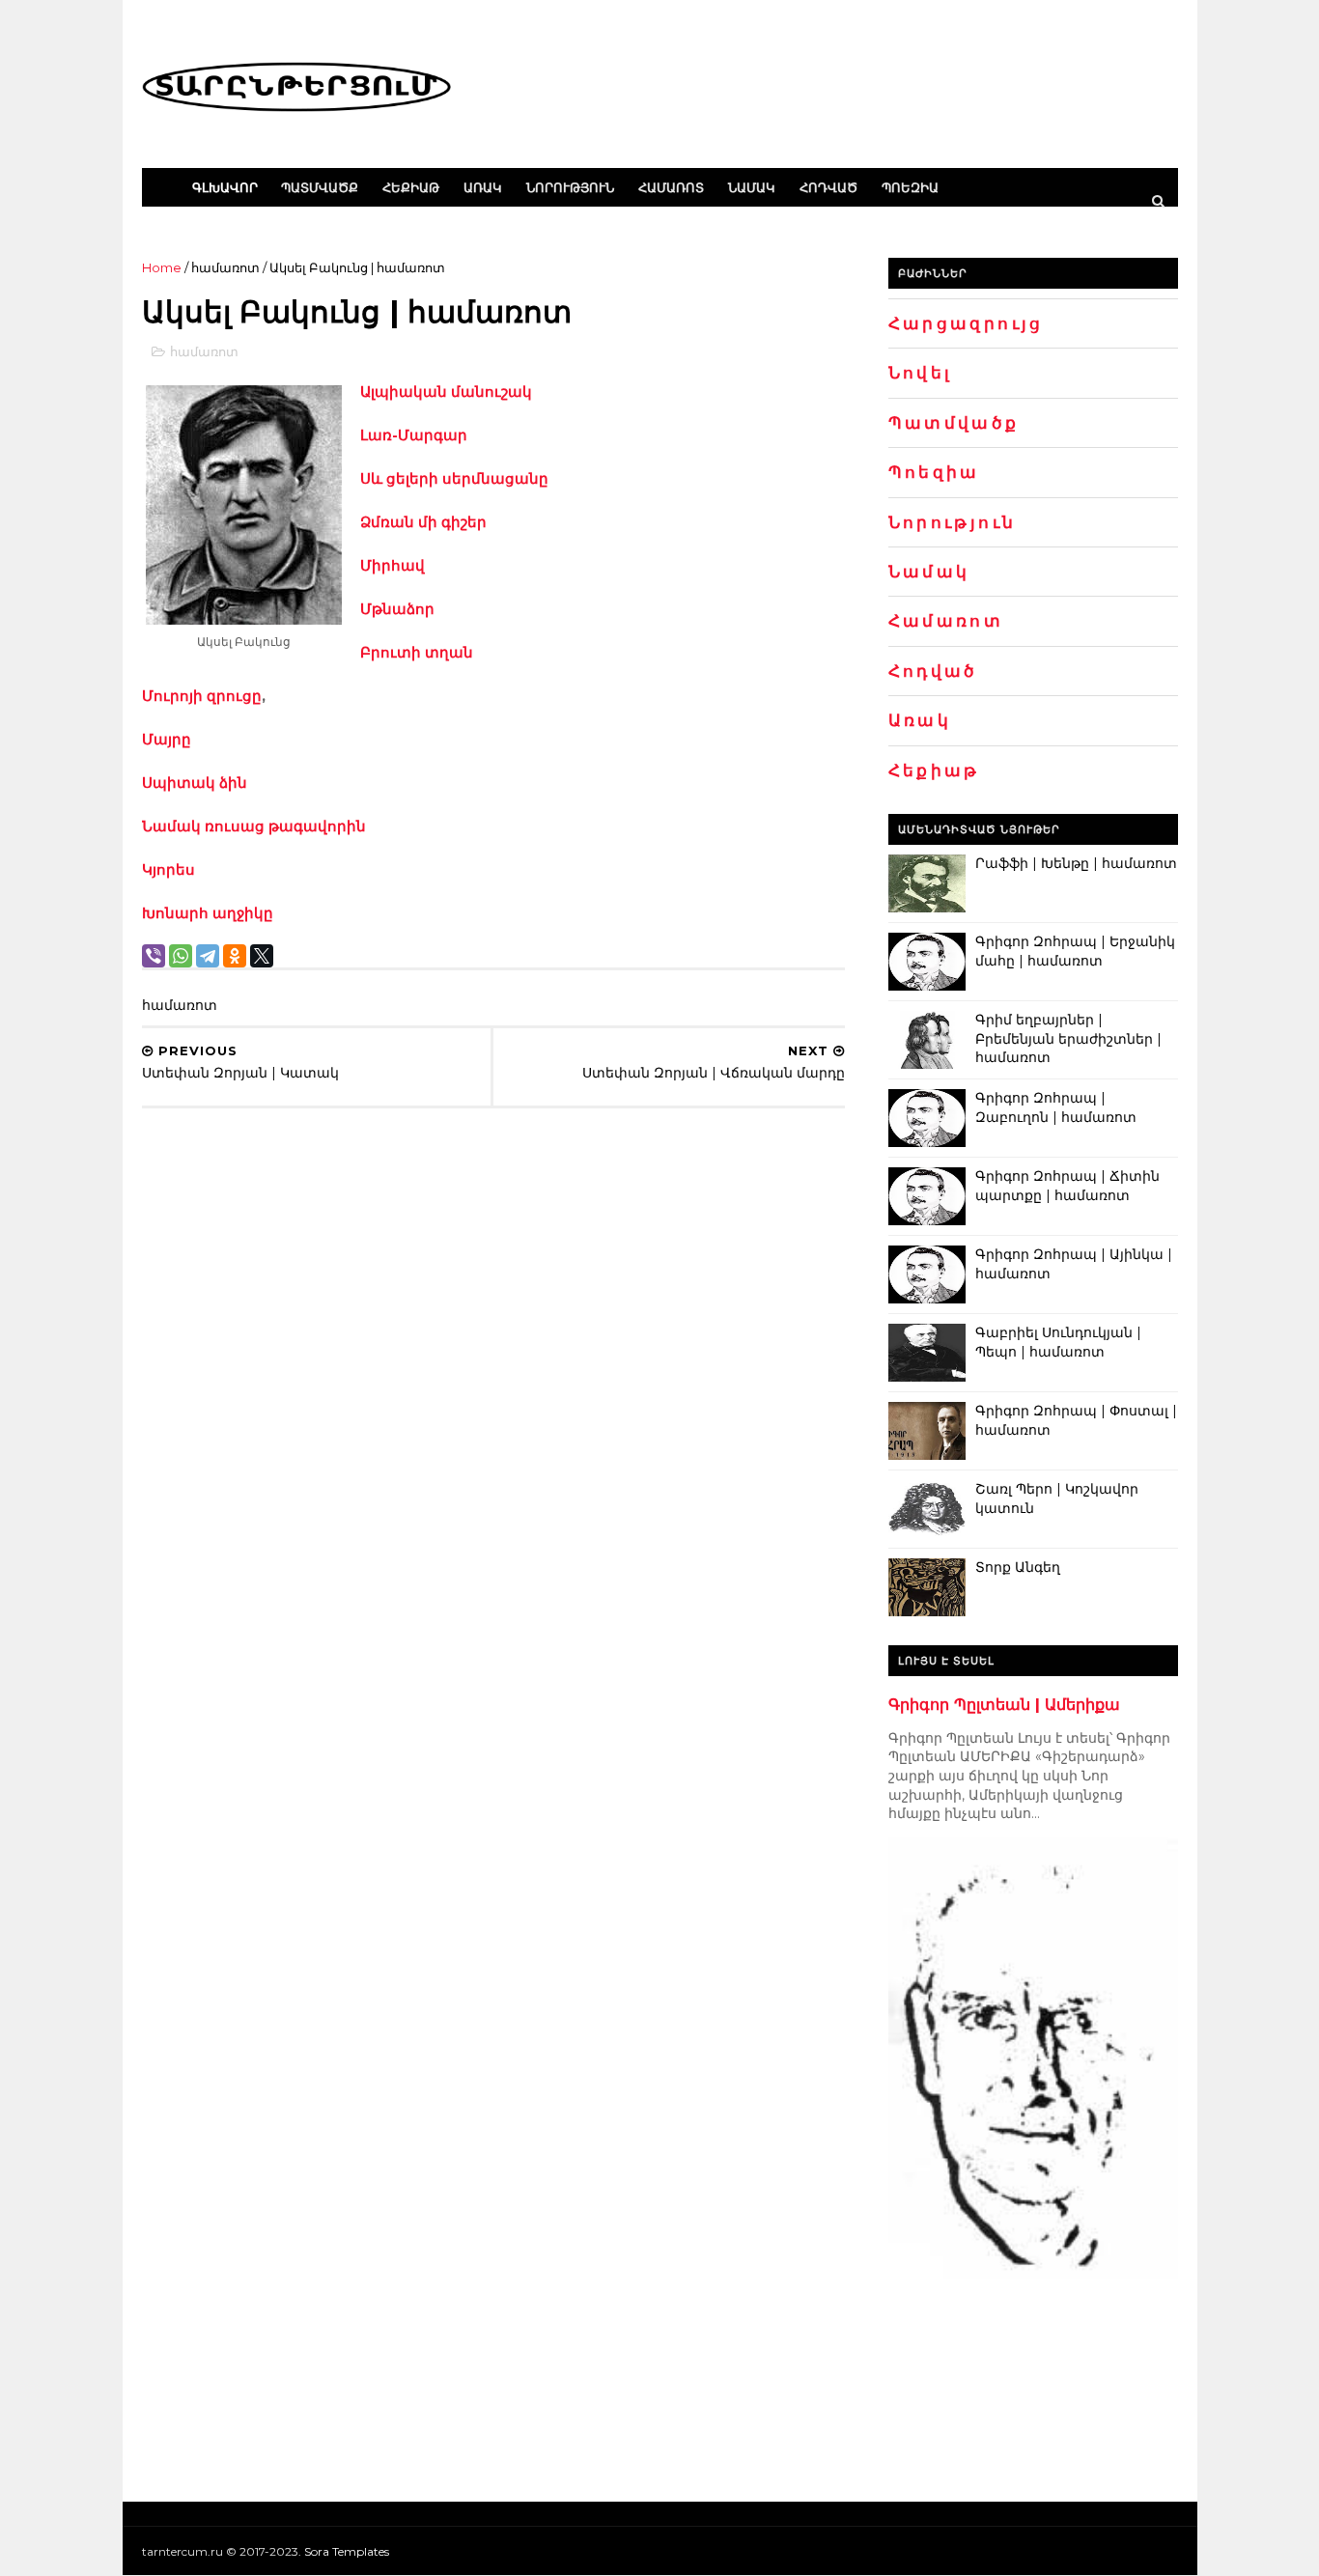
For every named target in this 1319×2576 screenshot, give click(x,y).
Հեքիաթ (411, 187)
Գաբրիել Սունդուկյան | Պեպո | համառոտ (1058, 1342)
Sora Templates (347, 2551)
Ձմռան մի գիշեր (423, 522)
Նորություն (570, 187)
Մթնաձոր (397, 609)
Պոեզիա (910, 187)
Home (162, 267)
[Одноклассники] (235, 956)
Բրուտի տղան (417, 652)
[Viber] (154, 956)
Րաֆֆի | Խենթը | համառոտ (1076, 863)
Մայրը (167, 739)
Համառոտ (671, 187)
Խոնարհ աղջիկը (208, 913)
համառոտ (225, 267)
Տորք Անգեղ (1018, 1567)
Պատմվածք (320, 187)
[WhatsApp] (181, 956)
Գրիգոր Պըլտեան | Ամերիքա (1004, 1704)
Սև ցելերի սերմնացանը (454, 478)
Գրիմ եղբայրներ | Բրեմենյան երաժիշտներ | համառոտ (1068, 1038)
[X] (262, 956)
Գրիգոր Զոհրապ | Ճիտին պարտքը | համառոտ (1067, 1186)
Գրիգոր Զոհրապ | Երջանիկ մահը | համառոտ (1075, 951)
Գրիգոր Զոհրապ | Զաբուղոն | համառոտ (1056, 1107)
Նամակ (752, 187)
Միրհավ (393, 565)
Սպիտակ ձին (195, 783)
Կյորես (168, 869)
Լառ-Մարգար (414, 435)
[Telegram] (208, 956)
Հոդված (828, 187)
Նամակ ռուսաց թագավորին (254, 826)
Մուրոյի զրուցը (202, 696)
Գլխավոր (225, 187)
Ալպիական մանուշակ (446, 392)
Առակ (483, 187)
